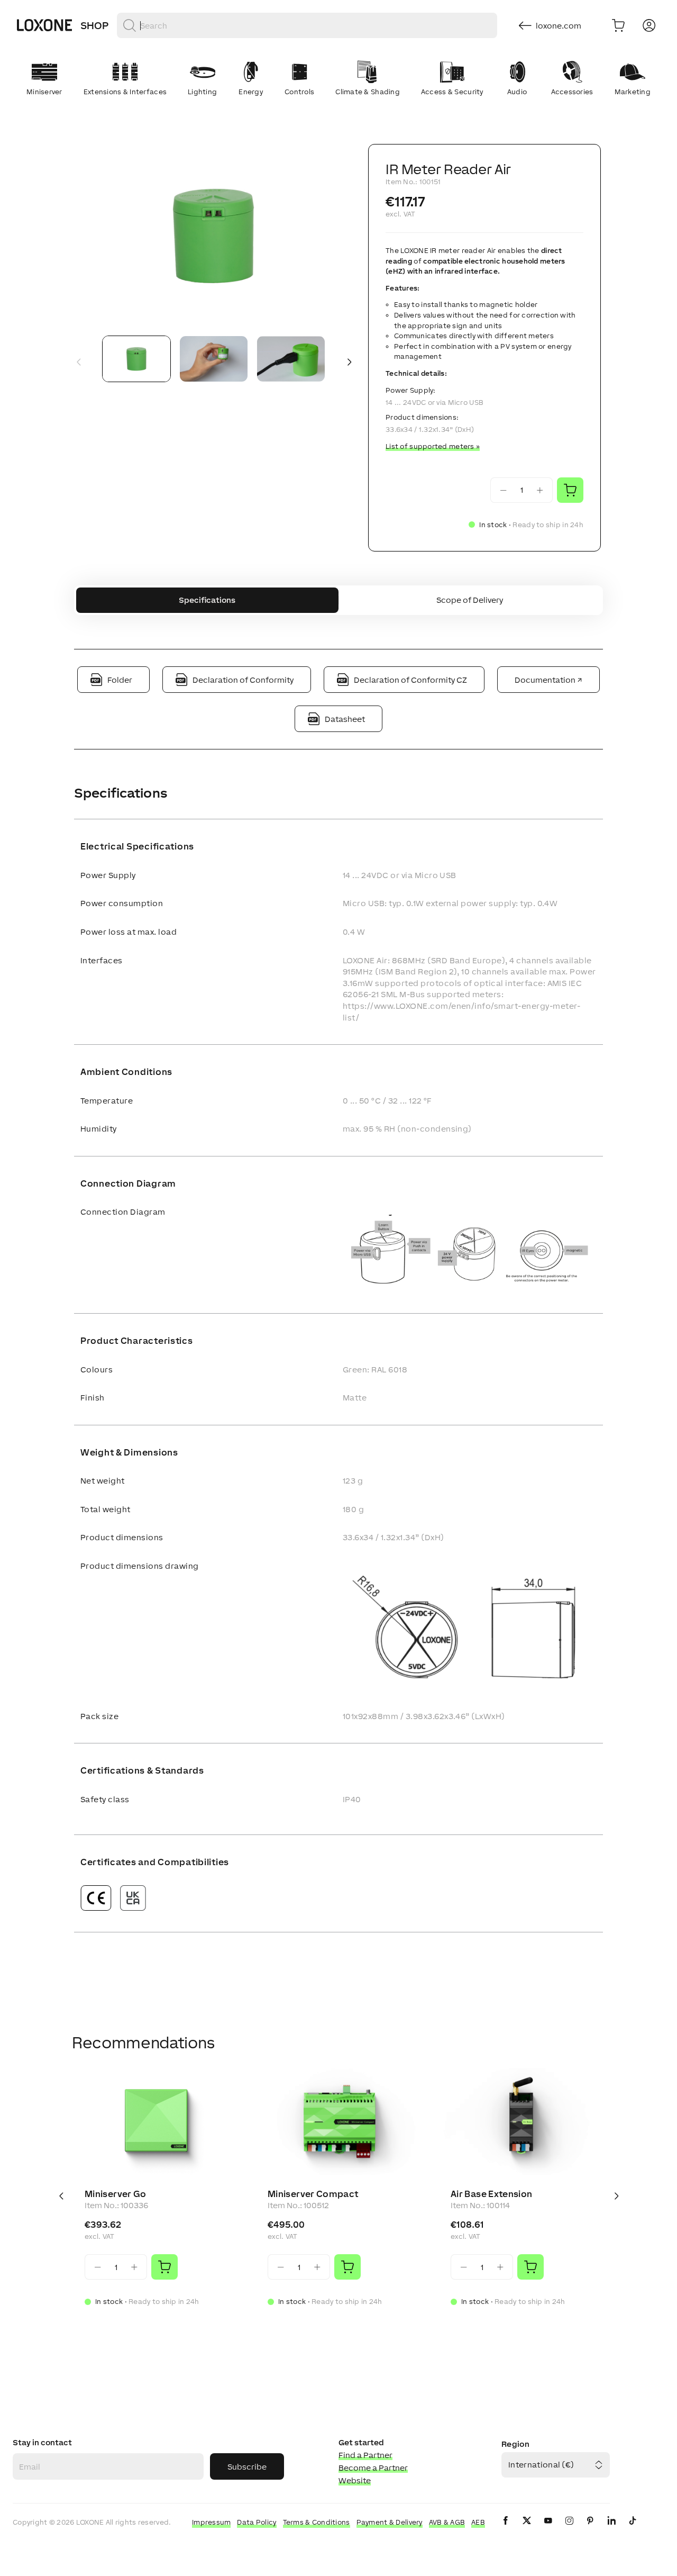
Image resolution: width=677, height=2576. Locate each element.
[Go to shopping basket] (618, 25)
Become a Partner (373, 2468)
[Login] (649, 25)
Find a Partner (365, 2455)
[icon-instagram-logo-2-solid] (569, 2529)
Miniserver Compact (313, 2194)
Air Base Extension (491, 2194)
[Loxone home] (44, 25)
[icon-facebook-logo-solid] (506, 2529)
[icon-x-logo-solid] (527, 2529)
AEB (478, 2522)
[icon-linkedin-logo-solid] (611, 2529)
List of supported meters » (433, 446)
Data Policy (257, 2522)
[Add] (164, 2267)
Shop (94, 25)
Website (355, 2480)
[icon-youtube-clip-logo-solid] (548, 2529)
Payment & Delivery (390, 2522)
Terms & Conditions (317, 2522)
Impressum (212, 2522)
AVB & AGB (447, 2522)
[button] (214, 236)
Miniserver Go (116, 2194)
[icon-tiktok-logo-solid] (633, 2529)
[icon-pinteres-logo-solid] (590, 2529)
